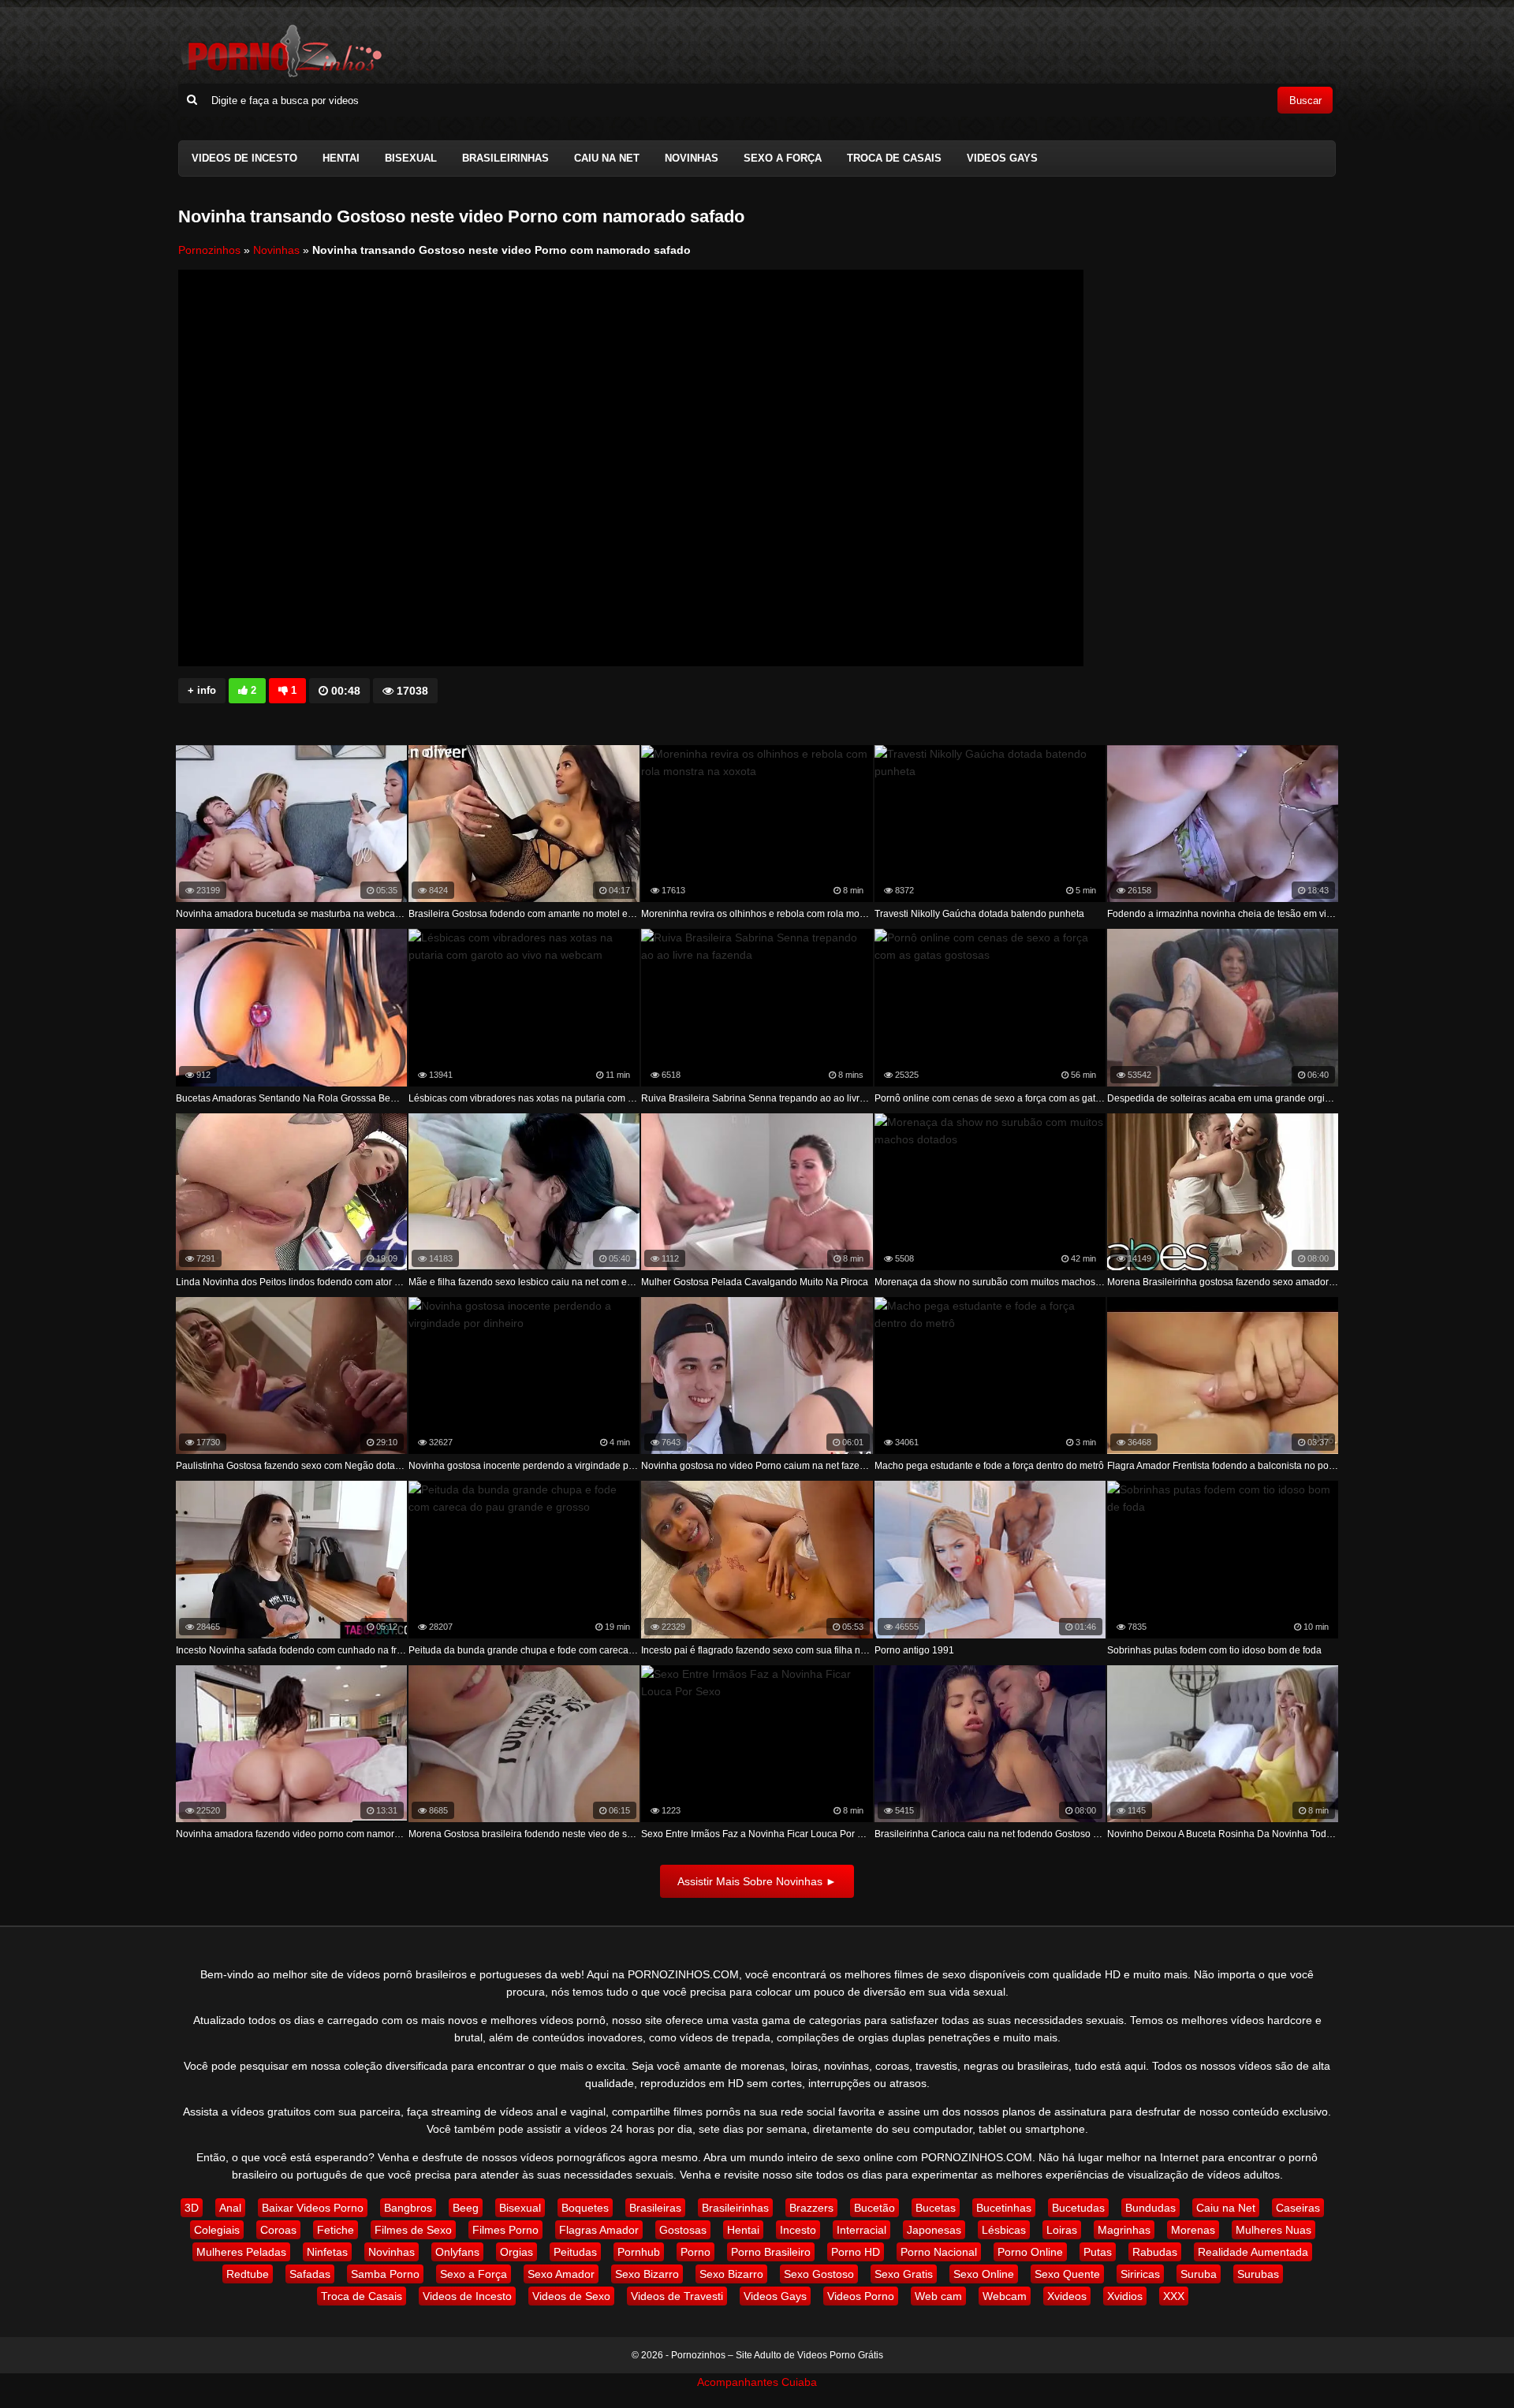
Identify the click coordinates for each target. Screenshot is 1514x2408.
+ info (202, 690)
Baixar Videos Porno (313, 2208)
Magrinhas (1124, 2230)
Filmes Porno (505, 2230)
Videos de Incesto (244, 158)
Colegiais (217, 2230)
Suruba (1199, 2274)
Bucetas (936, 2208)
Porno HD (856, 2252)
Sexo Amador (561, 2274)
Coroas (278, 2230)
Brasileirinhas (505, 158)
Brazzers (811, 2208)
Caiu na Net (607, 158)
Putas (1098, 2252)
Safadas (310, 2274)
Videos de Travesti (677, 2296)
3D (192, 2208)
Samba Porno (385, 2274)
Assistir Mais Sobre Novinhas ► (757, 1881)
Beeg (466, 2208)
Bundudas (1150, 2208)
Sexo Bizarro (647, 2274)
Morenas (1193, 2230)
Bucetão (874, 2208)
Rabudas (1155, 2252)
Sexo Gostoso (819, 2274)
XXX (1174, 2296)
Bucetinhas (1004, 2208)
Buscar (1305, 101)
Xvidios (1125, 2296)
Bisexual (411, 158)
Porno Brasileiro (771, 2252)
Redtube (248, 2274)
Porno (695, 2252)
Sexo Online (984, 2274)
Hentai (341, 158)
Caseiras (1298, 2208)
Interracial (861, 2230)
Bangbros (408, 2208)
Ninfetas (327, 2252)
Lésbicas (1004, 2230)
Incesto (798, 2230)
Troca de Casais (894, 158)
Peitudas (575, 2252)
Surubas (1258, 2274)
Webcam (1005, 2296)
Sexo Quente (1067, 2274)
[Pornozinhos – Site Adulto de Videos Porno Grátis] (281, 75)
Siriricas (1140, 2274)
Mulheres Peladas (241, 2252)
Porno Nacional (939, 2252)
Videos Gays (1002, 158)
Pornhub (639, 2252)
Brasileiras (655, 2208)
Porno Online (1030, 2252)
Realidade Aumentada (1253, 2252)
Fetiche (336, 2230)
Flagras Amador (599, 2230)
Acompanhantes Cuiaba (757, 2382)
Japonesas (934, 2230)
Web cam (938, 2296)
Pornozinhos (209, 250)
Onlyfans (457, 2252)
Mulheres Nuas (1273, 2230)
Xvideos (1067, 2296)
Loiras (1062, 2230)
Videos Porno (861, 2296)
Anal (230, 2208)
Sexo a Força (783, 158)
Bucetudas (1078, 2208)
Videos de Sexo (571, 2296)
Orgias (516, 2252)
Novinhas (692, 158)
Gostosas (683, 2230)
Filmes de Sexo (413, 2230)
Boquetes (585, 2208)
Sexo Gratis (904, 2274)
